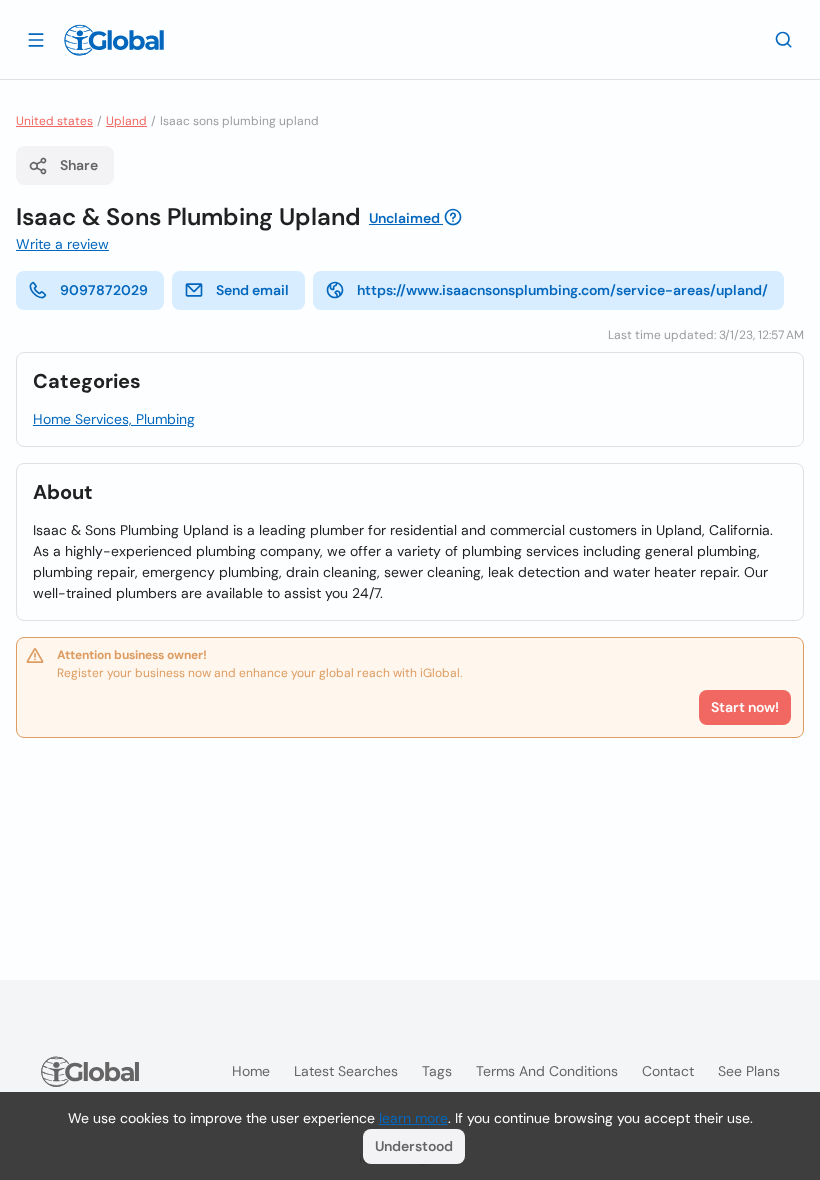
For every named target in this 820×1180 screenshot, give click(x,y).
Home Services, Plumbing (114, 419)
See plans (749, 1071)
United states (54, 121)
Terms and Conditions (547, 1071)
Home (251, 1071)
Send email (252, 290)
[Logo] (114, 40)
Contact (668, 1071)
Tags (437, 1071)
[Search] (784, 39)
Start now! (745, 707)
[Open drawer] (36, 39)
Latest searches (346, 1071)
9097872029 (104, 290)
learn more (413, 1118)
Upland (126, 121)
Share (79, 165)
